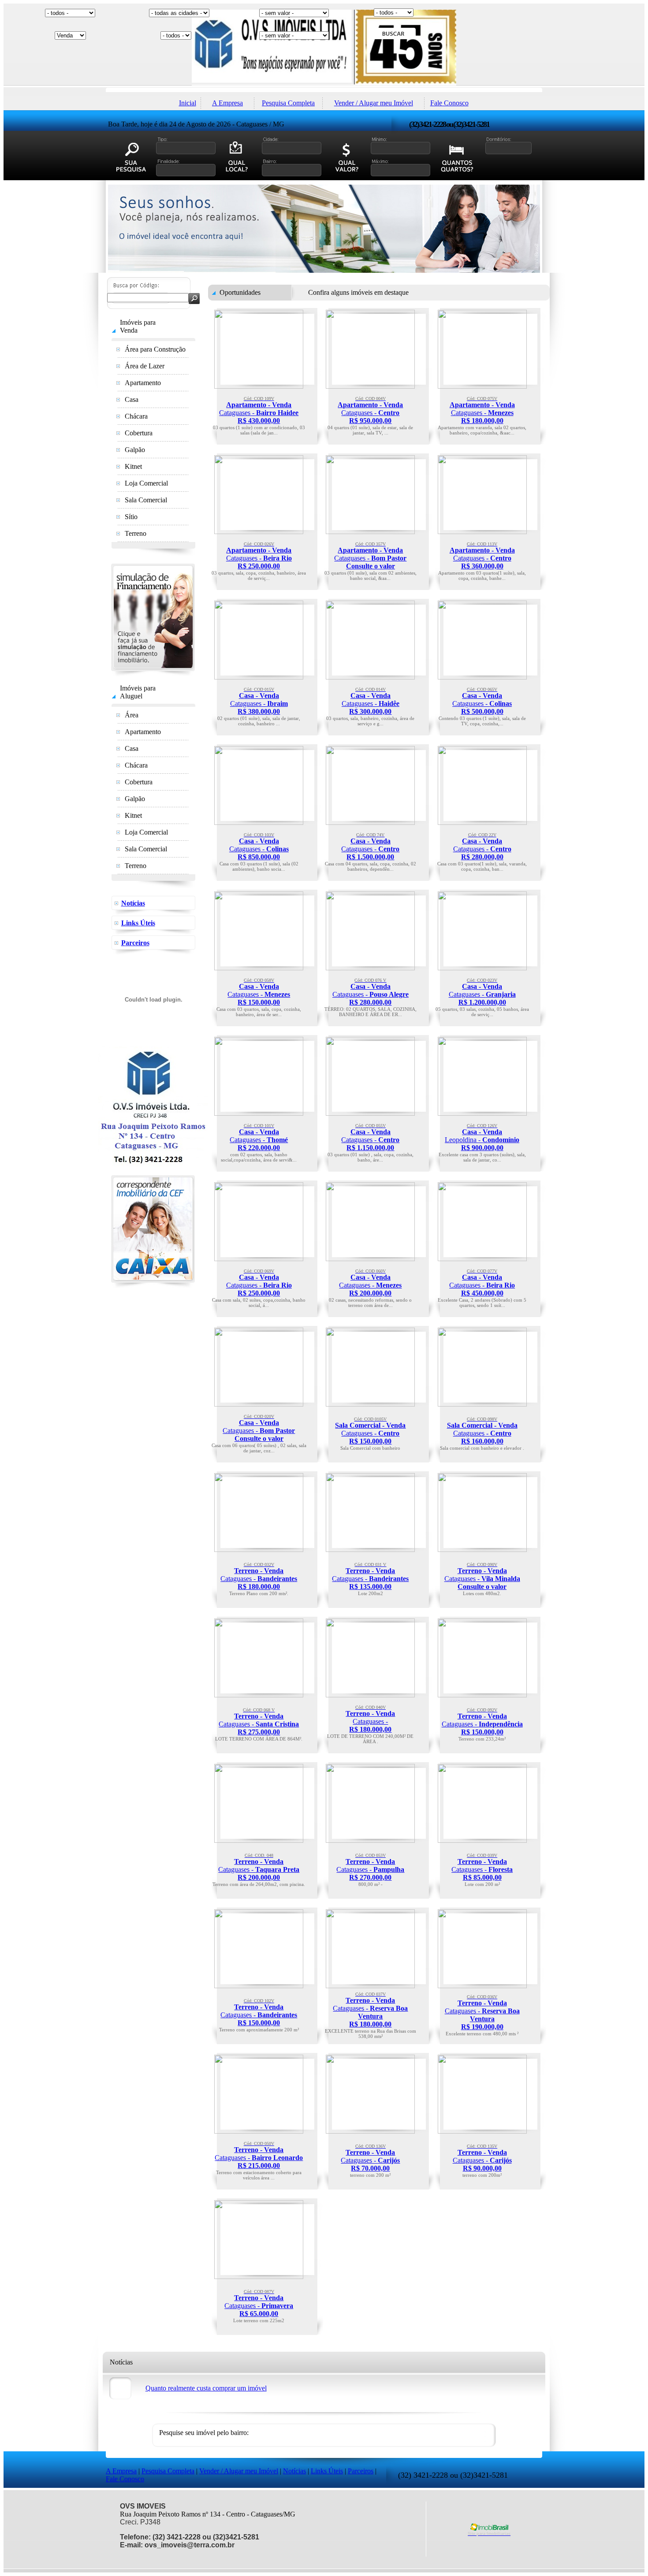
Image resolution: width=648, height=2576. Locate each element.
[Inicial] (324, 83)
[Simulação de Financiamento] (153, 674)
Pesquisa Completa (288, 103)
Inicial (188, 103)
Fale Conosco (449, 103)
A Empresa (227, 103)
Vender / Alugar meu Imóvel (374, 103)
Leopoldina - (482, 1137)
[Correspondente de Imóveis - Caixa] (153, 1286)
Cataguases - (259, 410)
